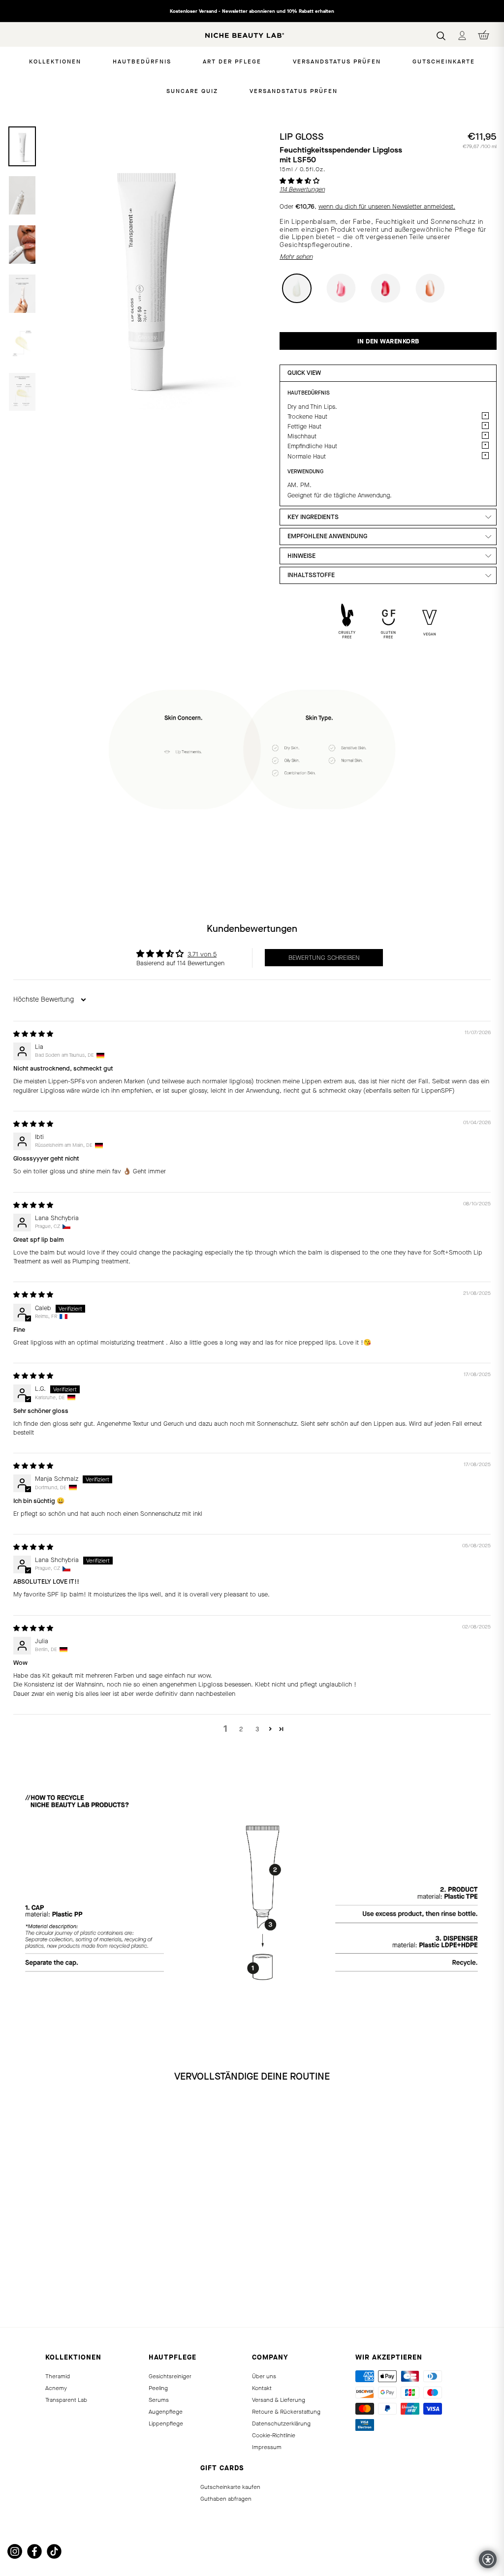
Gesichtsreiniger (170, 2376)
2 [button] (241, 1729)
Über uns (264, 2376)
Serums (159, 2400)
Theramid (58, 2376)
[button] (299, 181)
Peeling (158, 2388)
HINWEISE (301, 556)
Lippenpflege (166, 2423)
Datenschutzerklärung (281, 2423)
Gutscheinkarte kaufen (230, 2487)
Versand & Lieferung (279, 2400)
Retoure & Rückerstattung (286, 2412)
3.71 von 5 (202, 954)
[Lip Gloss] (15, 2290)
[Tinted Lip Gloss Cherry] (37, 2290)
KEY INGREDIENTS (313, 517)
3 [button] (257, 1729)
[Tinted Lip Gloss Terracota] (48, 2290)
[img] (33, 1034)
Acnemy (56, 2388)
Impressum (267, 2447)
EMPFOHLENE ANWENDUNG (327, 536)
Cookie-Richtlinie (274, 2435)
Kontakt (262, 2388)
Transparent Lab (66, 2400)
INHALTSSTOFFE (311, 575)
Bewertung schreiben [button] (324, 958)
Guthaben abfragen (226, 2499)
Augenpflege (166, 2412)
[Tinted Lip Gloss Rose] (26, 2290)
